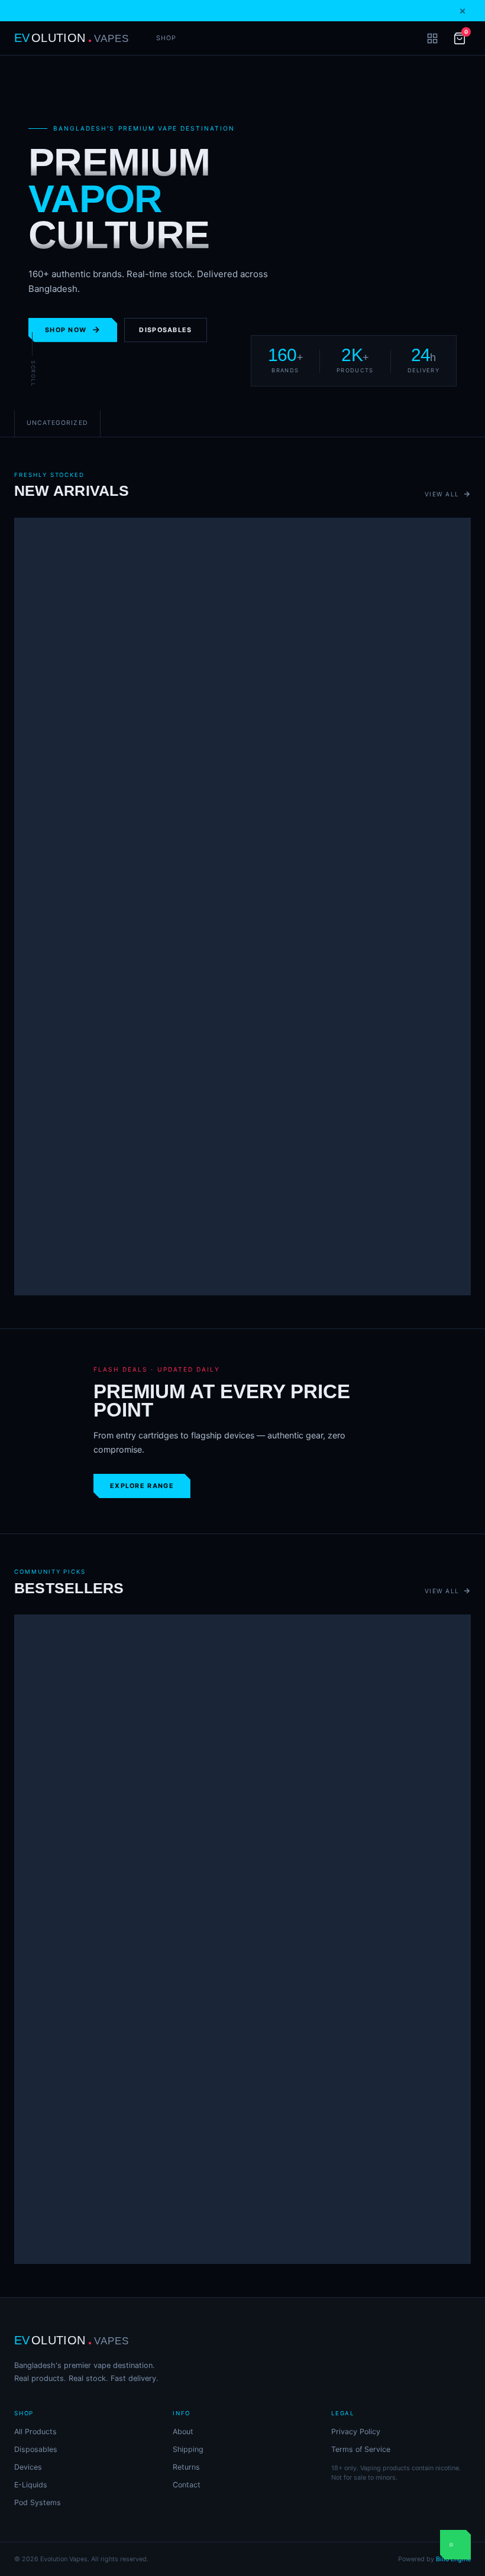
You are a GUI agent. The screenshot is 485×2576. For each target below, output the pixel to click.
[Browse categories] (432, 38)
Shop (166, 38)
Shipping (188, 2449)
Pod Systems (38, 2502)
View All (442, 494)
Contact (187, 2485)
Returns (186, 2467)
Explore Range (142, 1486)
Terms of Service (361, 2449)
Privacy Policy (356, 2432)
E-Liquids (31, 2485)
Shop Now (66, 330)
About (183, 2432)
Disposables (165, 330)
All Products (35, 2432)
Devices (28, 2467)
